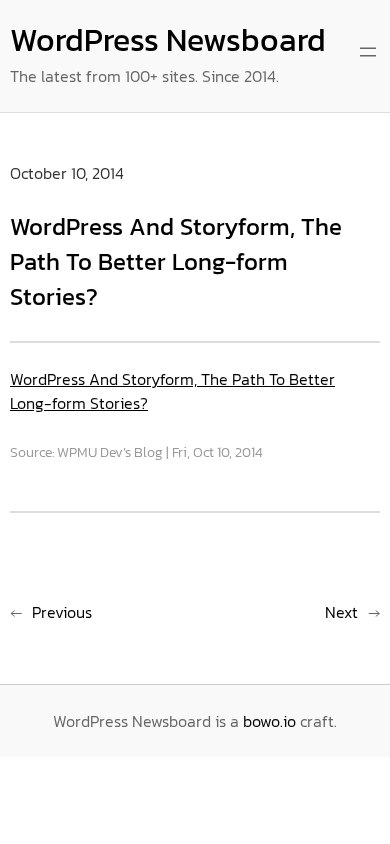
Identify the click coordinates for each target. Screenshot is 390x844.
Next (341, 612)
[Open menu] (368, 52)
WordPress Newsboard (168, 40)
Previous (62, 612)
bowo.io (269, 721)
